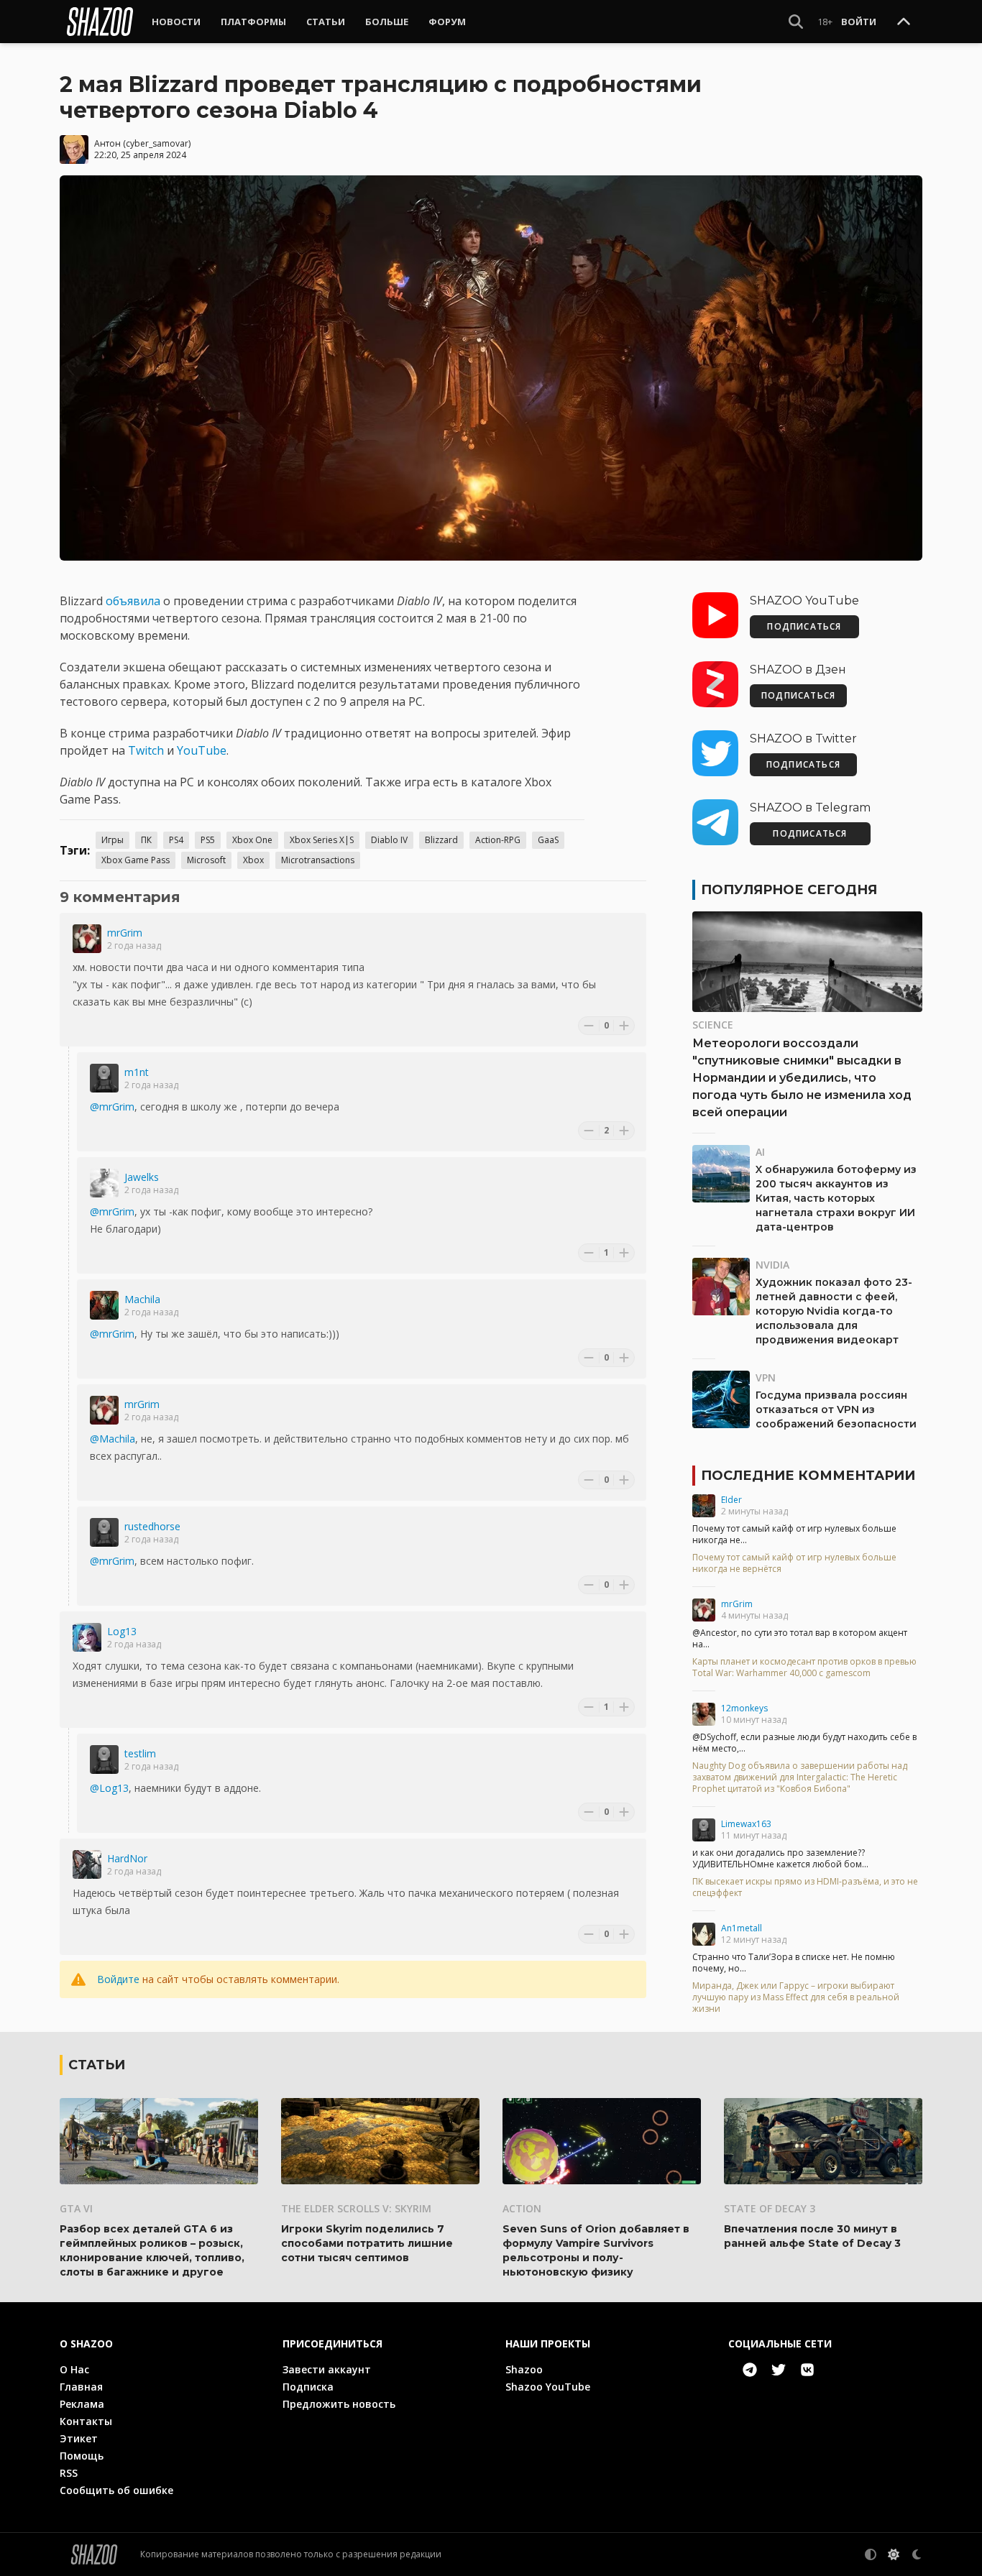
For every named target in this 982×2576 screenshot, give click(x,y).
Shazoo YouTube (548, 2387)
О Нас (74, 2369)
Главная (81, 2387)
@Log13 (109, 1788)
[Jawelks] (104, 1183)
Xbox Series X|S (322, 840)
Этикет (79, 2438)
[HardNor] (87, 1864)
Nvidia (772, 1265)
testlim (140, 1753)
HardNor (127, 1858)
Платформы (253, 22)
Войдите (118, 1979)
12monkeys (744, 1708)
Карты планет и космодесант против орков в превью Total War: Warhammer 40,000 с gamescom (804, 1667)
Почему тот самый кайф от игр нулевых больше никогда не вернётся (794, 1563)
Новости (176, 22)
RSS (69, 2473)
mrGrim (125, 933)
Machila (142, 1299)
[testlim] (104, 1759)
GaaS (548, 840)
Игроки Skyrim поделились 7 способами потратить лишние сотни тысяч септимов (367, 2243)
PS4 (176, 840)
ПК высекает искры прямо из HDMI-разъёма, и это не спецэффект (805, 1887)
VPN (766, 1377)
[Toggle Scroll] (904, 22)
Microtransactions (318, 860)
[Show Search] (796, 22)
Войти (859, 22)
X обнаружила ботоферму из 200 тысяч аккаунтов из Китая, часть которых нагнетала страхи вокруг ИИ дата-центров (836, 1198)
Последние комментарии (808, 1476)
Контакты (86, 2421)
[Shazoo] (100, 22)
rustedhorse (152, 1526)
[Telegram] (750, 2370)
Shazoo (524, 2369)
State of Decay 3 (770, 2208)
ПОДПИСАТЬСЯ (804, 626)
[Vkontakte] (807, 2370)
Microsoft (206, 860)
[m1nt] (104, 1078)
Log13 (122, 1631)
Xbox (253, 860)
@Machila (113, 1439)
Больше (387, 22)
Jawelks (142, 1177)
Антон (107, 143)
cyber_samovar (157, 143)
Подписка (308, 2387)
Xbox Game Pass (136, 860)
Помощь (82, 2456)
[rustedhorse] (104, 1532)
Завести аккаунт (327, 2369)
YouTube (202, 750)
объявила (133, 601)
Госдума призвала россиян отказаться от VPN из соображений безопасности (836, 1409)
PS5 (208, 840)
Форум (447, 22)
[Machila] (104, 1305)
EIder (731, 1500)
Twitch (146, 750)
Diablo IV (389, 840)
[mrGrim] (87, 939)
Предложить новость (339, 2404)
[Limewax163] (704, 1830)
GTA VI (76, 2208)
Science (713, 1025)
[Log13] (87, 1637)
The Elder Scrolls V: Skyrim (356, 2208)
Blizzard (441, 840)
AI (760, 1152)
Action (522, 2208)
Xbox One (252, 840)
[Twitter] (779, 2370)
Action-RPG (498, 840)
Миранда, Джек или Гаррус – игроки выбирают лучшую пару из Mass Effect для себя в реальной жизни (796, 1997)
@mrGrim (112, 1107)
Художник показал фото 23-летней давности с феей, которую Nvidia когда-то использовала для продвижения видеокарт (834, 1311)
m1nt (137, 1072)
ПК (146, 840)
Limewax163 (746, 1824)
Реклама (82, 2404)
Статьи (326, 22)
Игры (113, 840)
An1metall (742, 1928)
